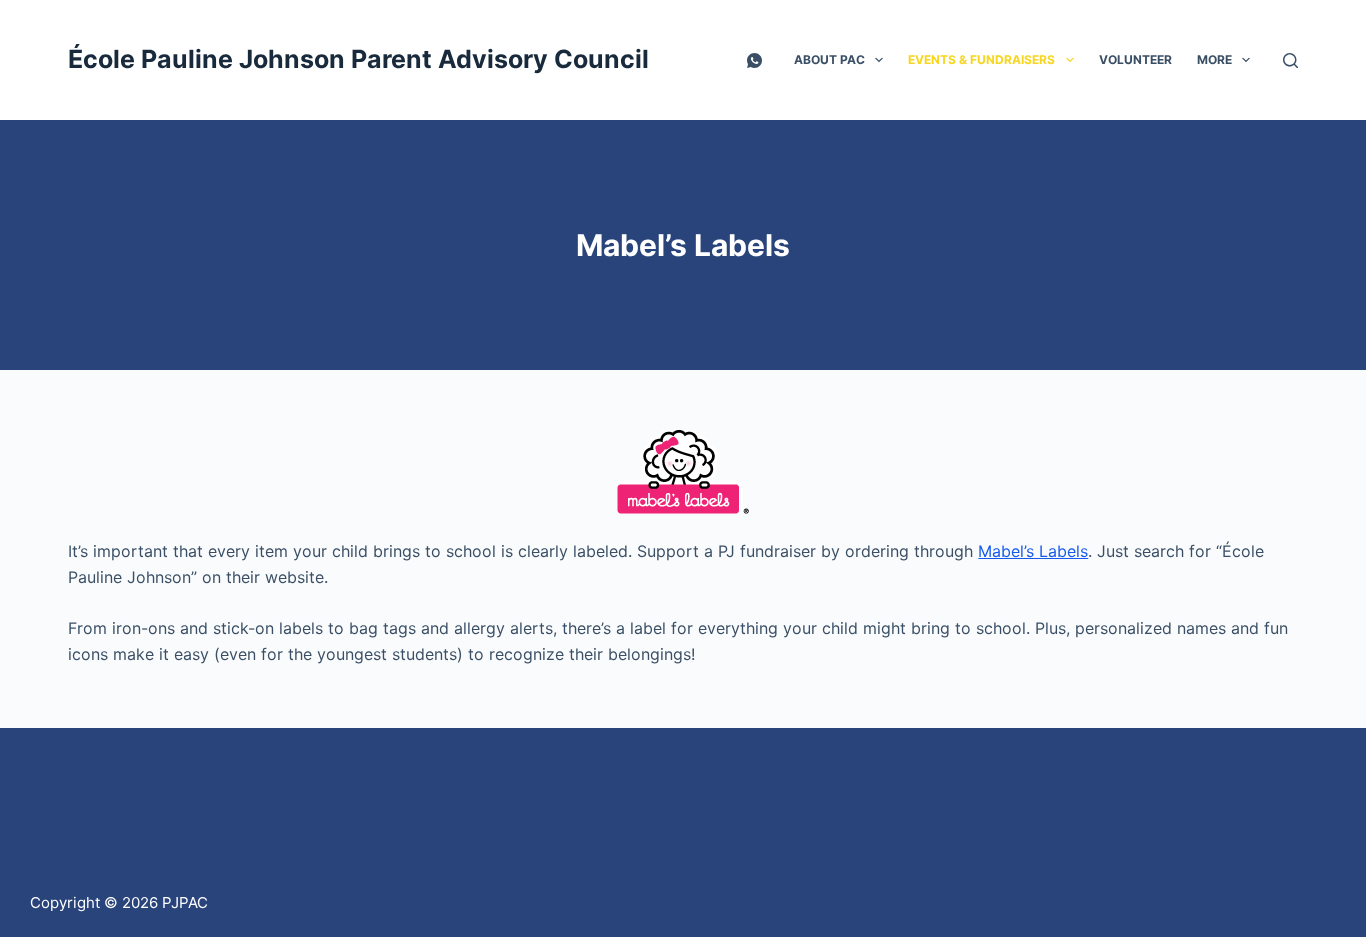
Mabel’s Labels (1033, 551)
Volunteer (1135, 59)
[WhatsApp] (754, 60)
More (1214, 59)
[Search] (1290, 60)
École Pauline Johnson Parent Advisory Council (358, 59)
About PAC (829, 59)
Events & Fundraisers (981, 59)
